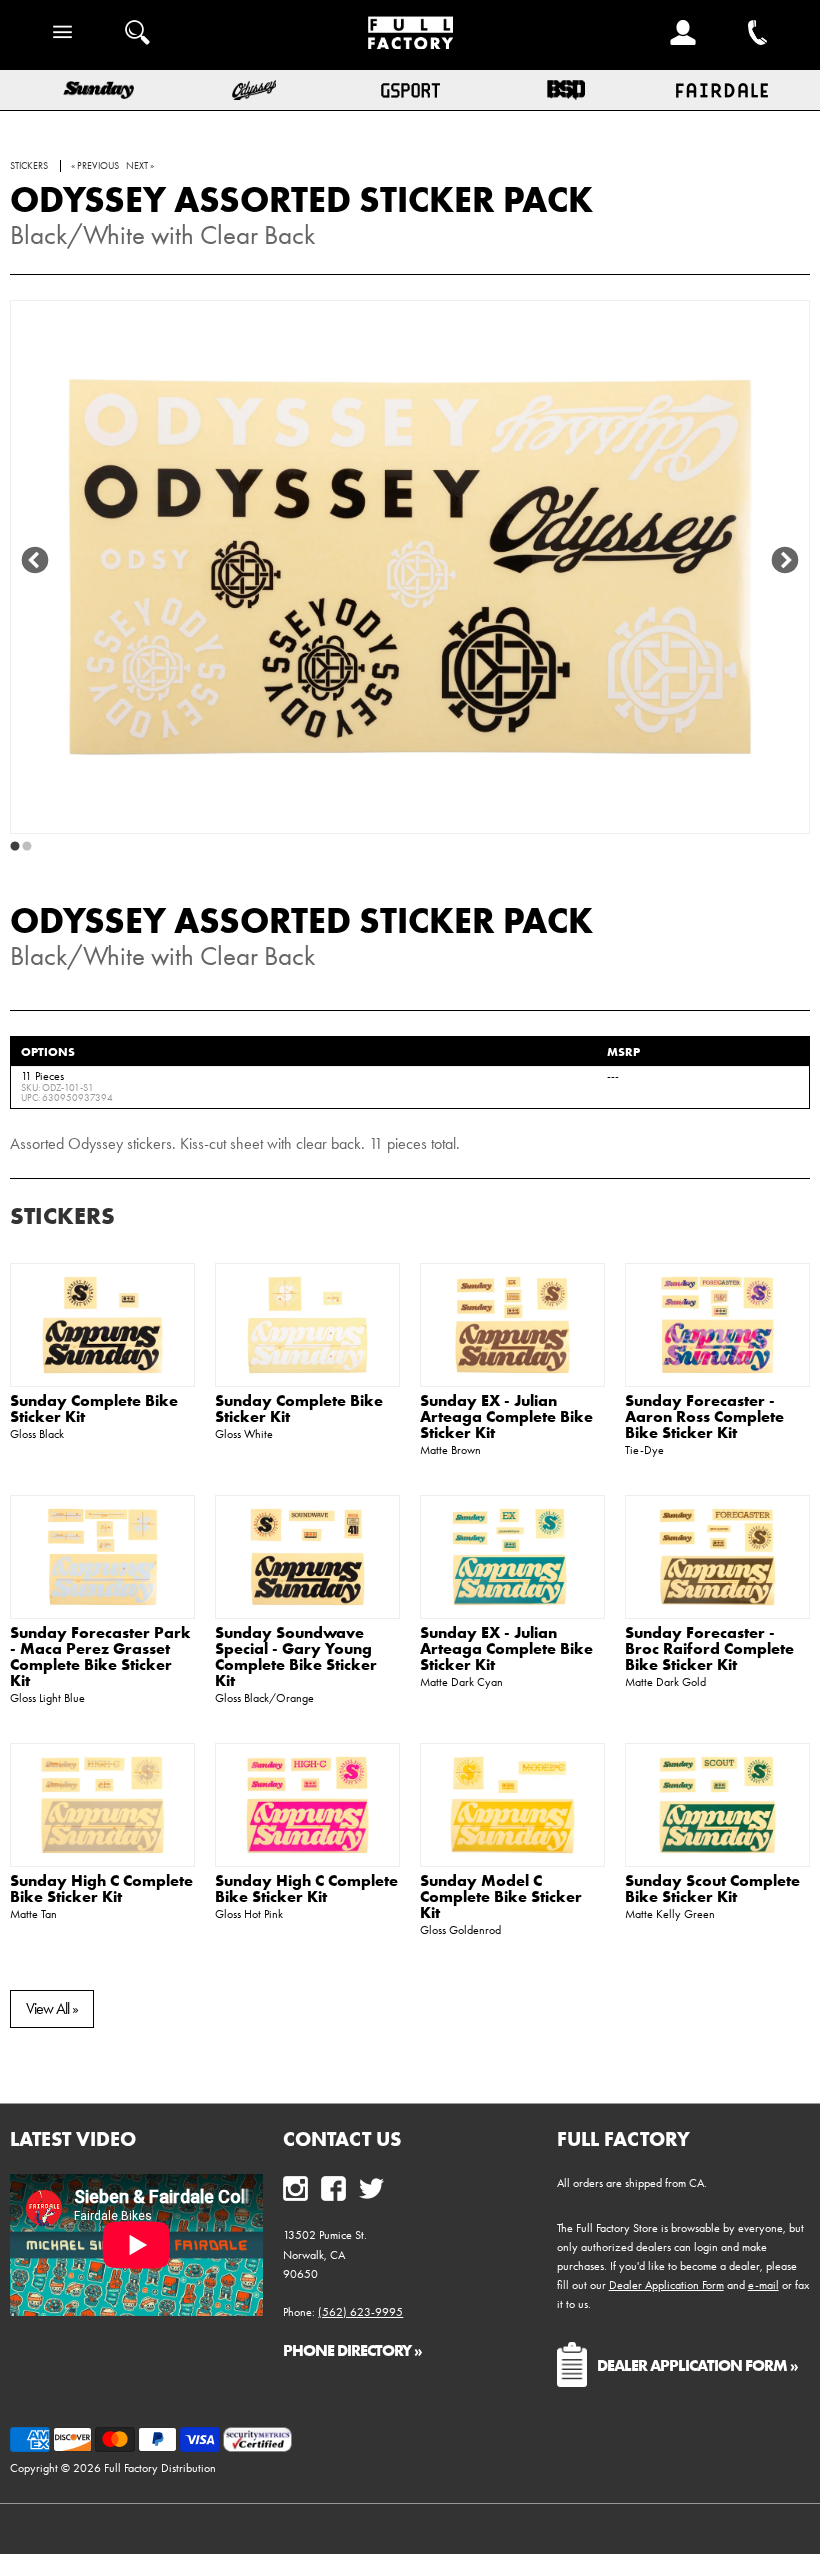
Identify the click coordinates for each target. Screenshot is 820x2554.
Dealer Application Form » (697, 2365)
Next (785, 561)
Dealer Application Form (666, 2285)
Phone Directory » (352, 2350)
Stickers (62, 1215)
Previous (35, 561)
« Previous (95, 166)
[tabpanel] (410, 567)
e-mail (763, 2285)
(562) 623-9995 (360, 2312)
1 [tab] (15, 847)
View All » (52, 2008)
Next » (140, 166)
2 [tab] (27, 847)
